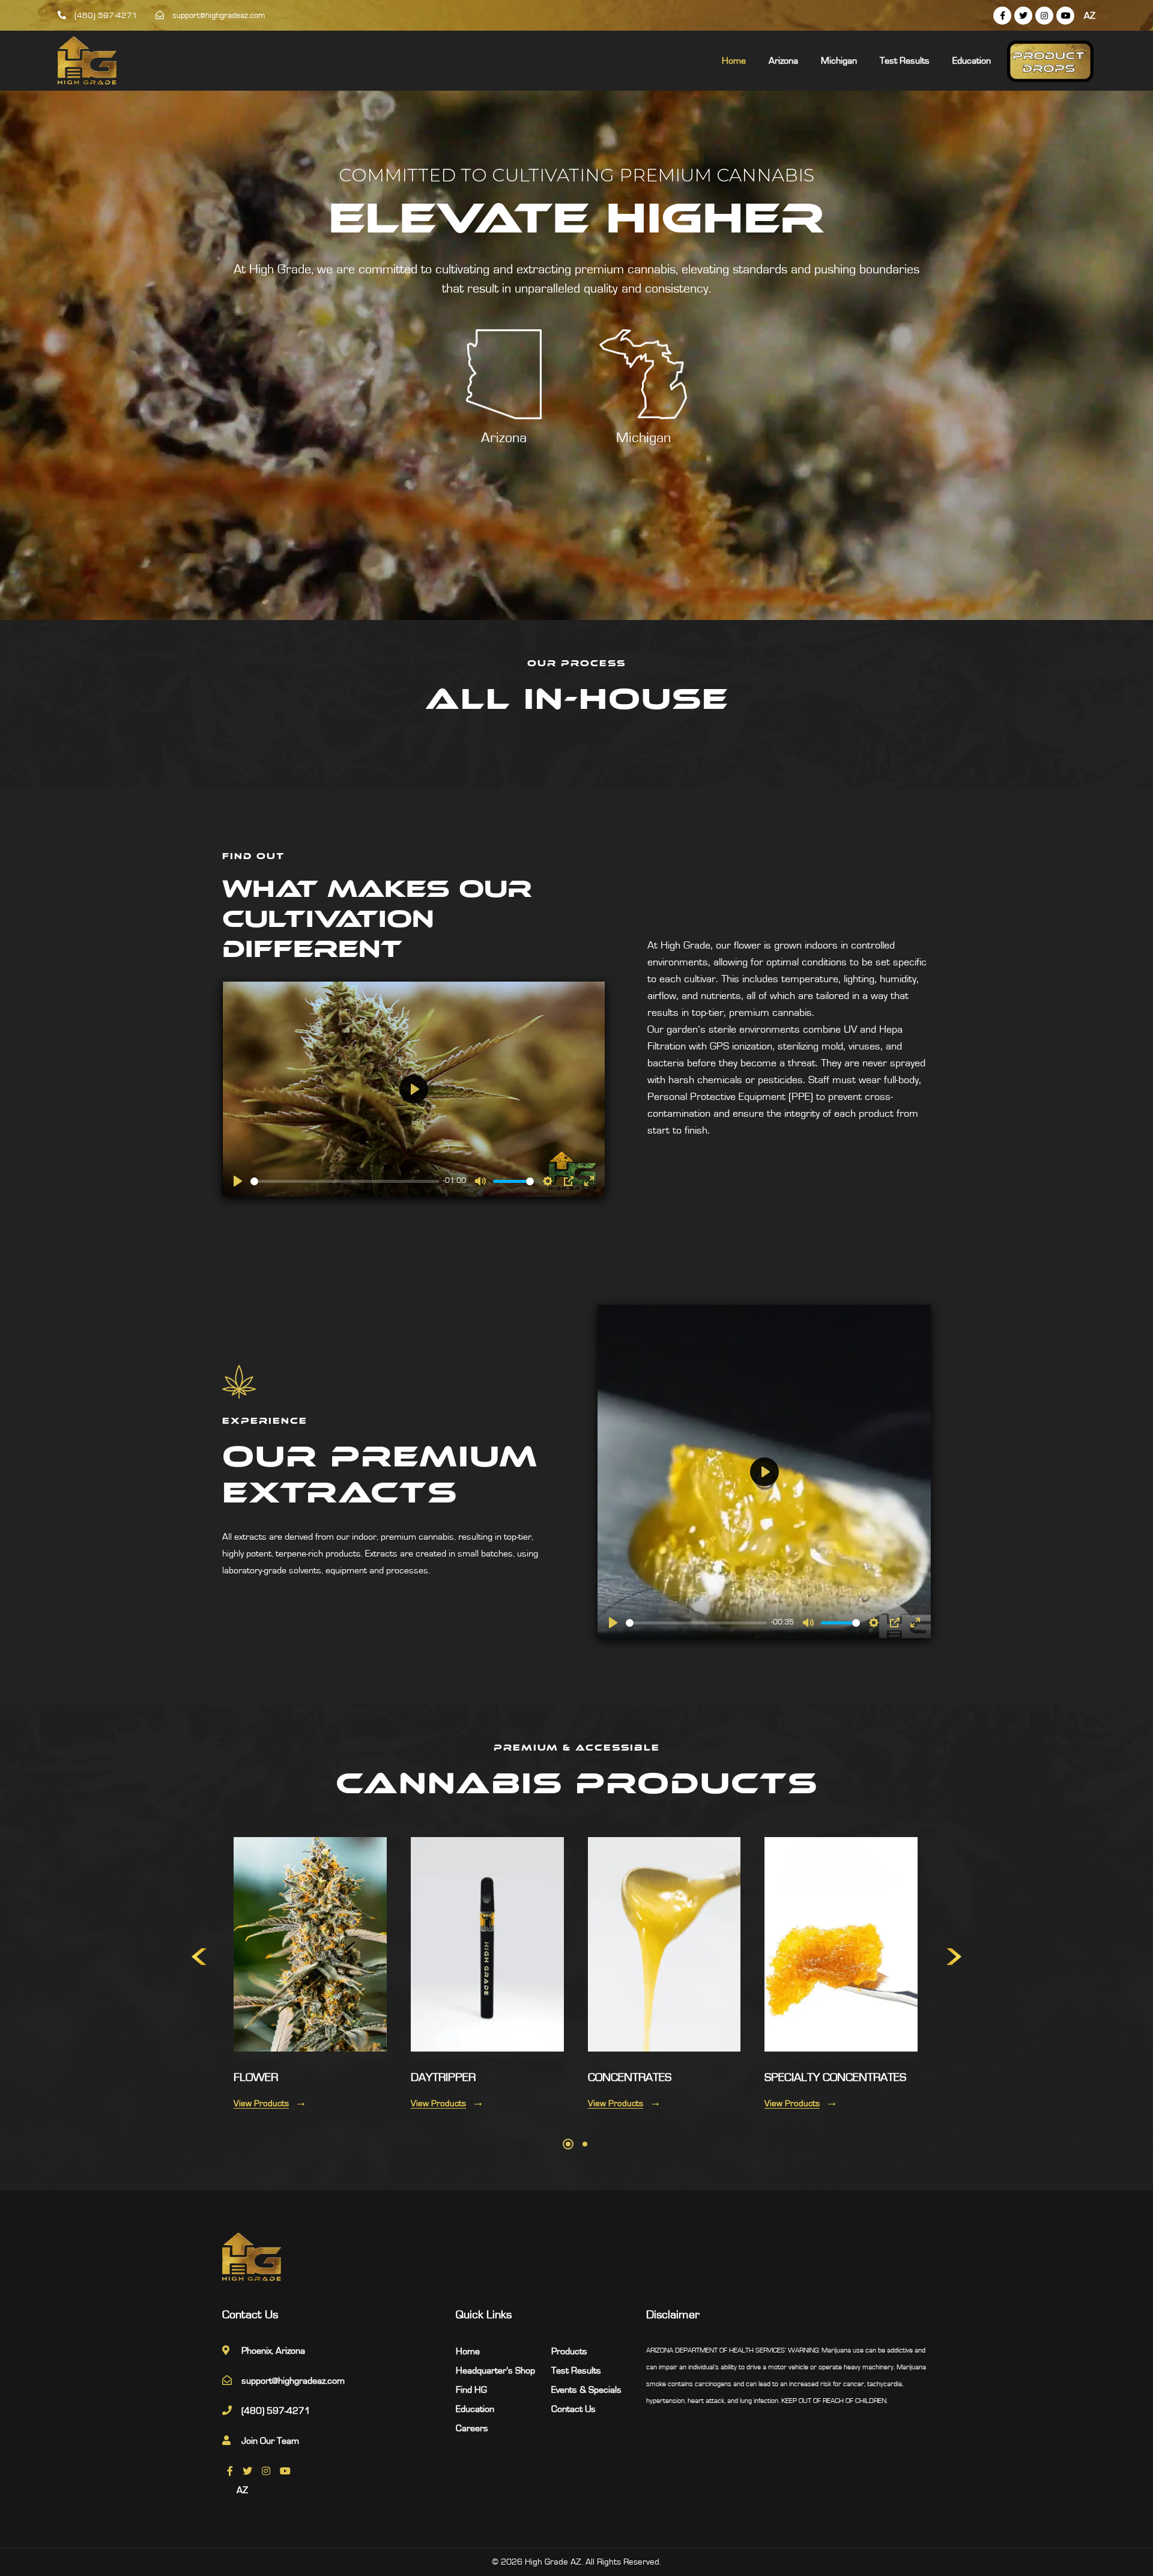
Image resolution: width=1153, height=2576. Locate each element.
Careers (472, 2428)
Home (734, 61)
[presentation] (199, 1957)
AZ (1090, 16)
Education (972, 61)
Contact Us (573, 2409)
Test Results (905, 61)
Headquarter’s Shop (495, 2371)
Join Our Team (270, 2441)
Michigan (839, 61)
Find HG (471, 2390)
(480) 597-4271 (105, 16)
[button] (568, 2144)
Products (569, 2351)
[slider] (345, 1181)
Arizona (783, 61)
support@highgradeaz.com (218, 16)
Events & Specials (586, 2390)
